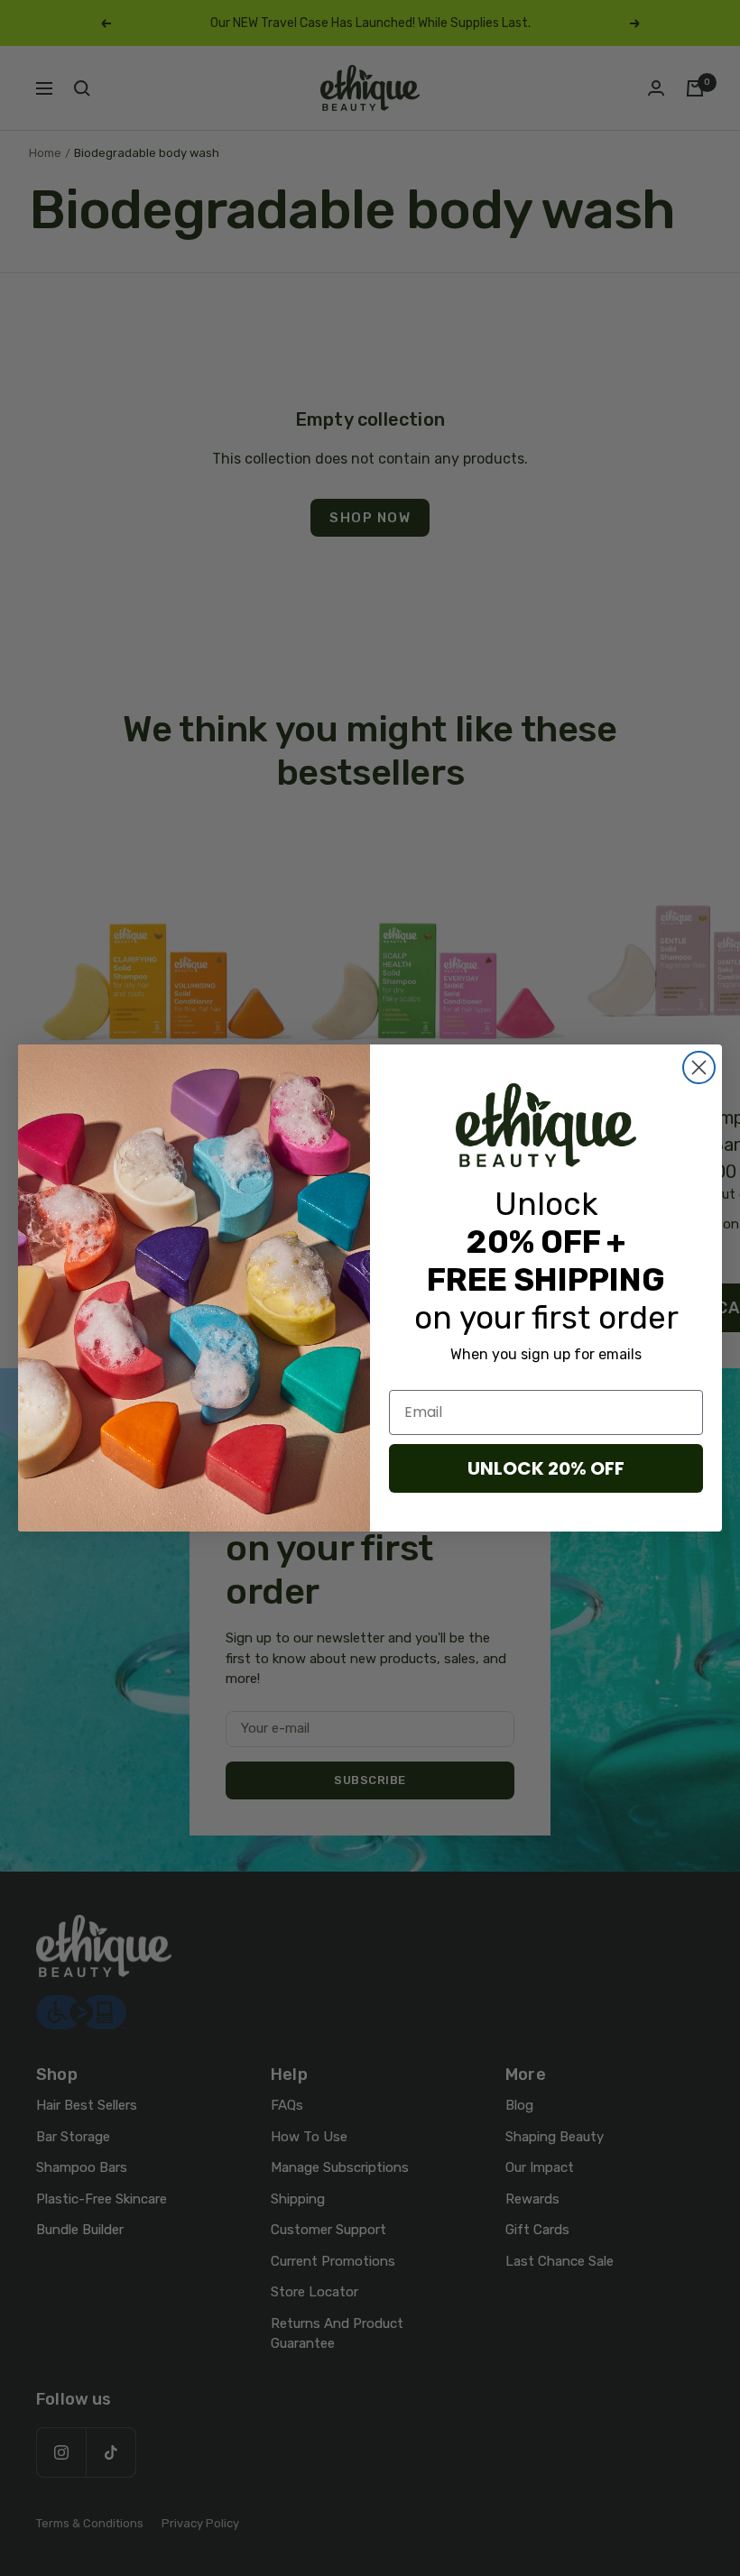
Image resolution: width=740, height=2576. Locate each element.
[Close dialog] (699, 1067)
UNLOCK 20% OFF (546, 1468)
